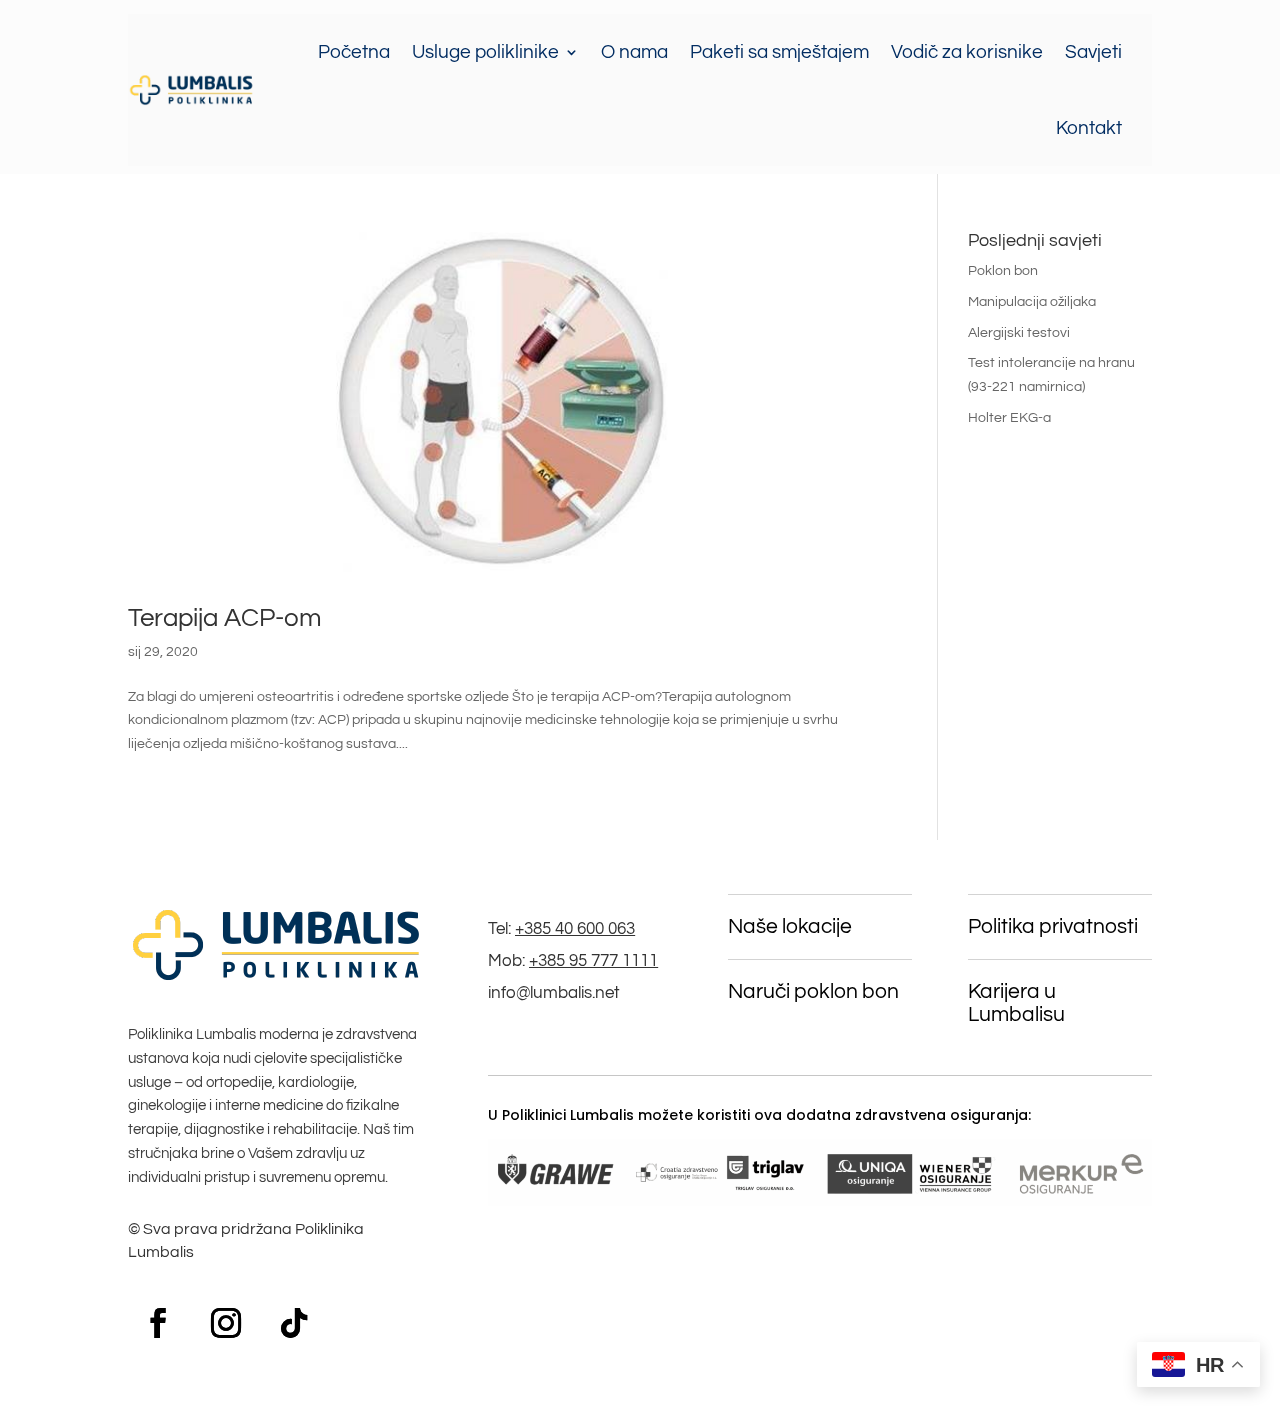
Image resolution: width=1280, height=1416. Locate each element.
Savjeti (1093, 52)
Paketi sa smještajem (779, 52)
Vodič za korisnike (967, 52)
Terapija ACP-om (225, 618)
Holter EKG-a (1009, 418)
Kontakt (1089, 128)
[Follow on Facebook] (158, 1323)
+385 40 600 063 (575, 929)
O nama (634, 52)
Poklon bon (1003, 271)
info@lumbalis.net (554, 993)
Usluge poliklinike (485, 52)
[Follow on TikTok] (294, 1323)
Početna (354, 52)
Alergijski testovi (1019, 333)
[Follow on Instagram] (226, 1323)
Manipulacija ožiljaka (1032, 302)
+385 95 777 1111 (593, 961)
